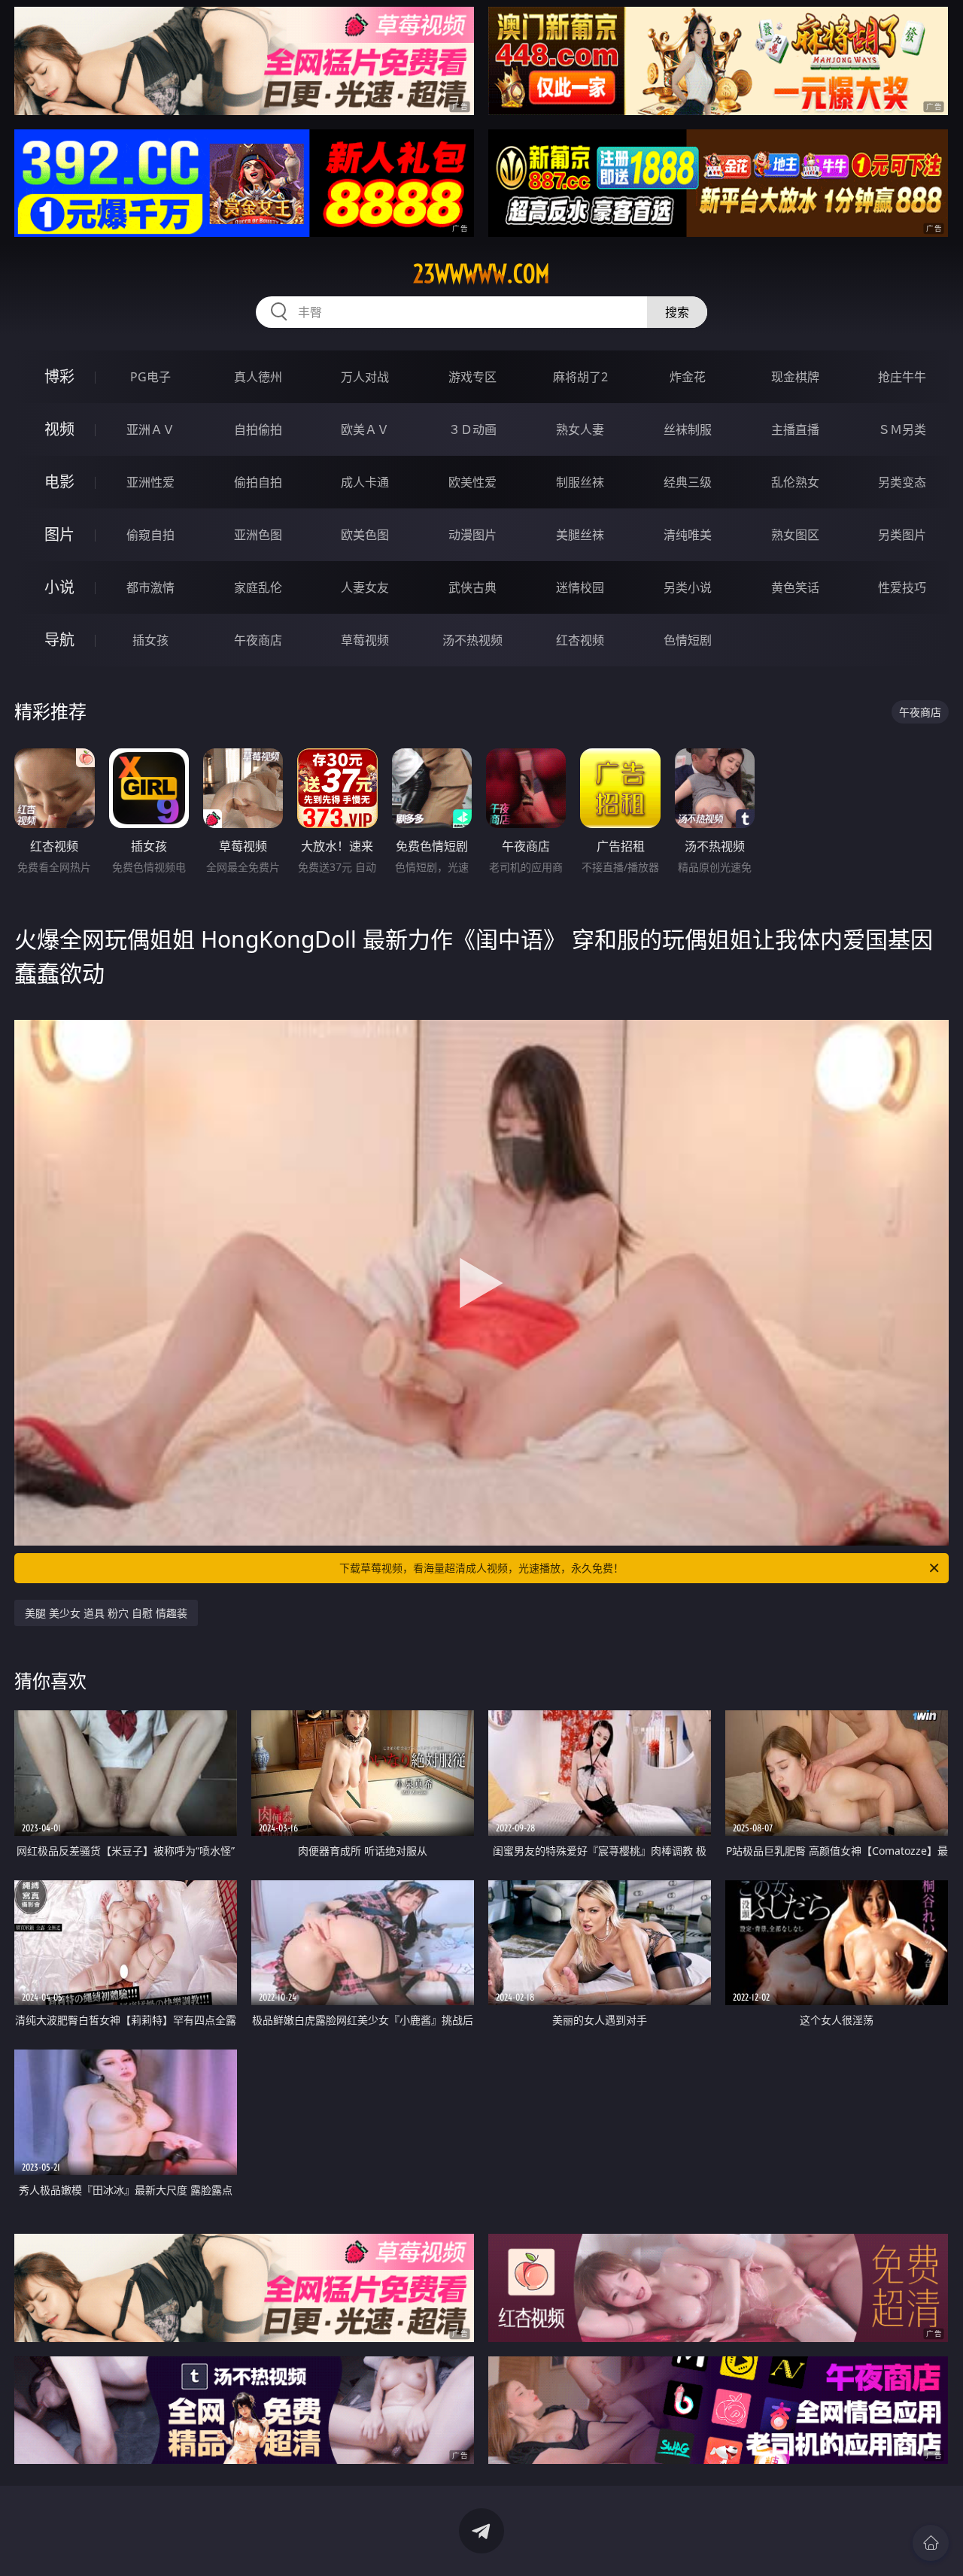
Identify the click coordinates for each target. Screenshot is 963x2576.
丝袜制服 (688, 429)
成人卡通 (365, 482)
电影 (59, 482)
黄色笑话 (795, 587)
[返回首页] (931, 2543)
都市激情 (150, 587)
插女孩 (150, 640)
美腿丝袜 (580, 535)
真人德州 (258, 377)
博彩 (59, 376)
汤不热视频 (472, 640)
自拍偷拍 (258, 429)
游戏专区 (472, 377)
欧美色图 (365, 535)
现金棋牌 (795, 377)
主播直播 (795, 429)
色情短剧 (688, 640)
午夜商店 (258, 640)
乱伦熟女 (795, 482)
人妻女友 (365, 587)
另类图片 (902, 535)
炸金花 (688, 377)
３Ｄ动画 (472, 429)
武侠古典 (472, 587)
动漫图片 (472, 535)
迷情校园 (580, 587)
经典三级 (688, 482)
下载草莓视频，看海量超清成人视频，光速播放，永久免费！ (481, 1568)
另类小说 (688, 587)
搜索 (677, 312)
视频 (59, 429)
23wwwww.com (481, 274)
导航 (59, 640)
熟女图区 (795, 535)
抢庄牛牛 (902, 377)
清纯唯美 (688, 535)
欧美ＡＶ (365, 429)
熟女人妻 (580, 429)
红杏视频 (580, 640)
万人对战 (365, 377)
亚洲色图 (258, 535)
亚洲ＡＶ (150, 429)
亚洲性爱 (150, 482)
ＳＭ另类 (902, 429)
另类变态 (902, 482)
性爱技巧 (902, 587)
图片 (59, 534)
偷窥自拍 (150, 535)
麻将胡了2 (580, 377)
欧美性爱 (472, 482)
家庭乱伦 (258, 587)
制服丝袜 (580, 482)
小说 (59, 587)
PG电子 (150, 377)
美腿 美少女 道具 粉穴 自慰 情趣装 (106, 1613)
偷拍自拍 (258, 482)
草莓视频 (365, 640)
